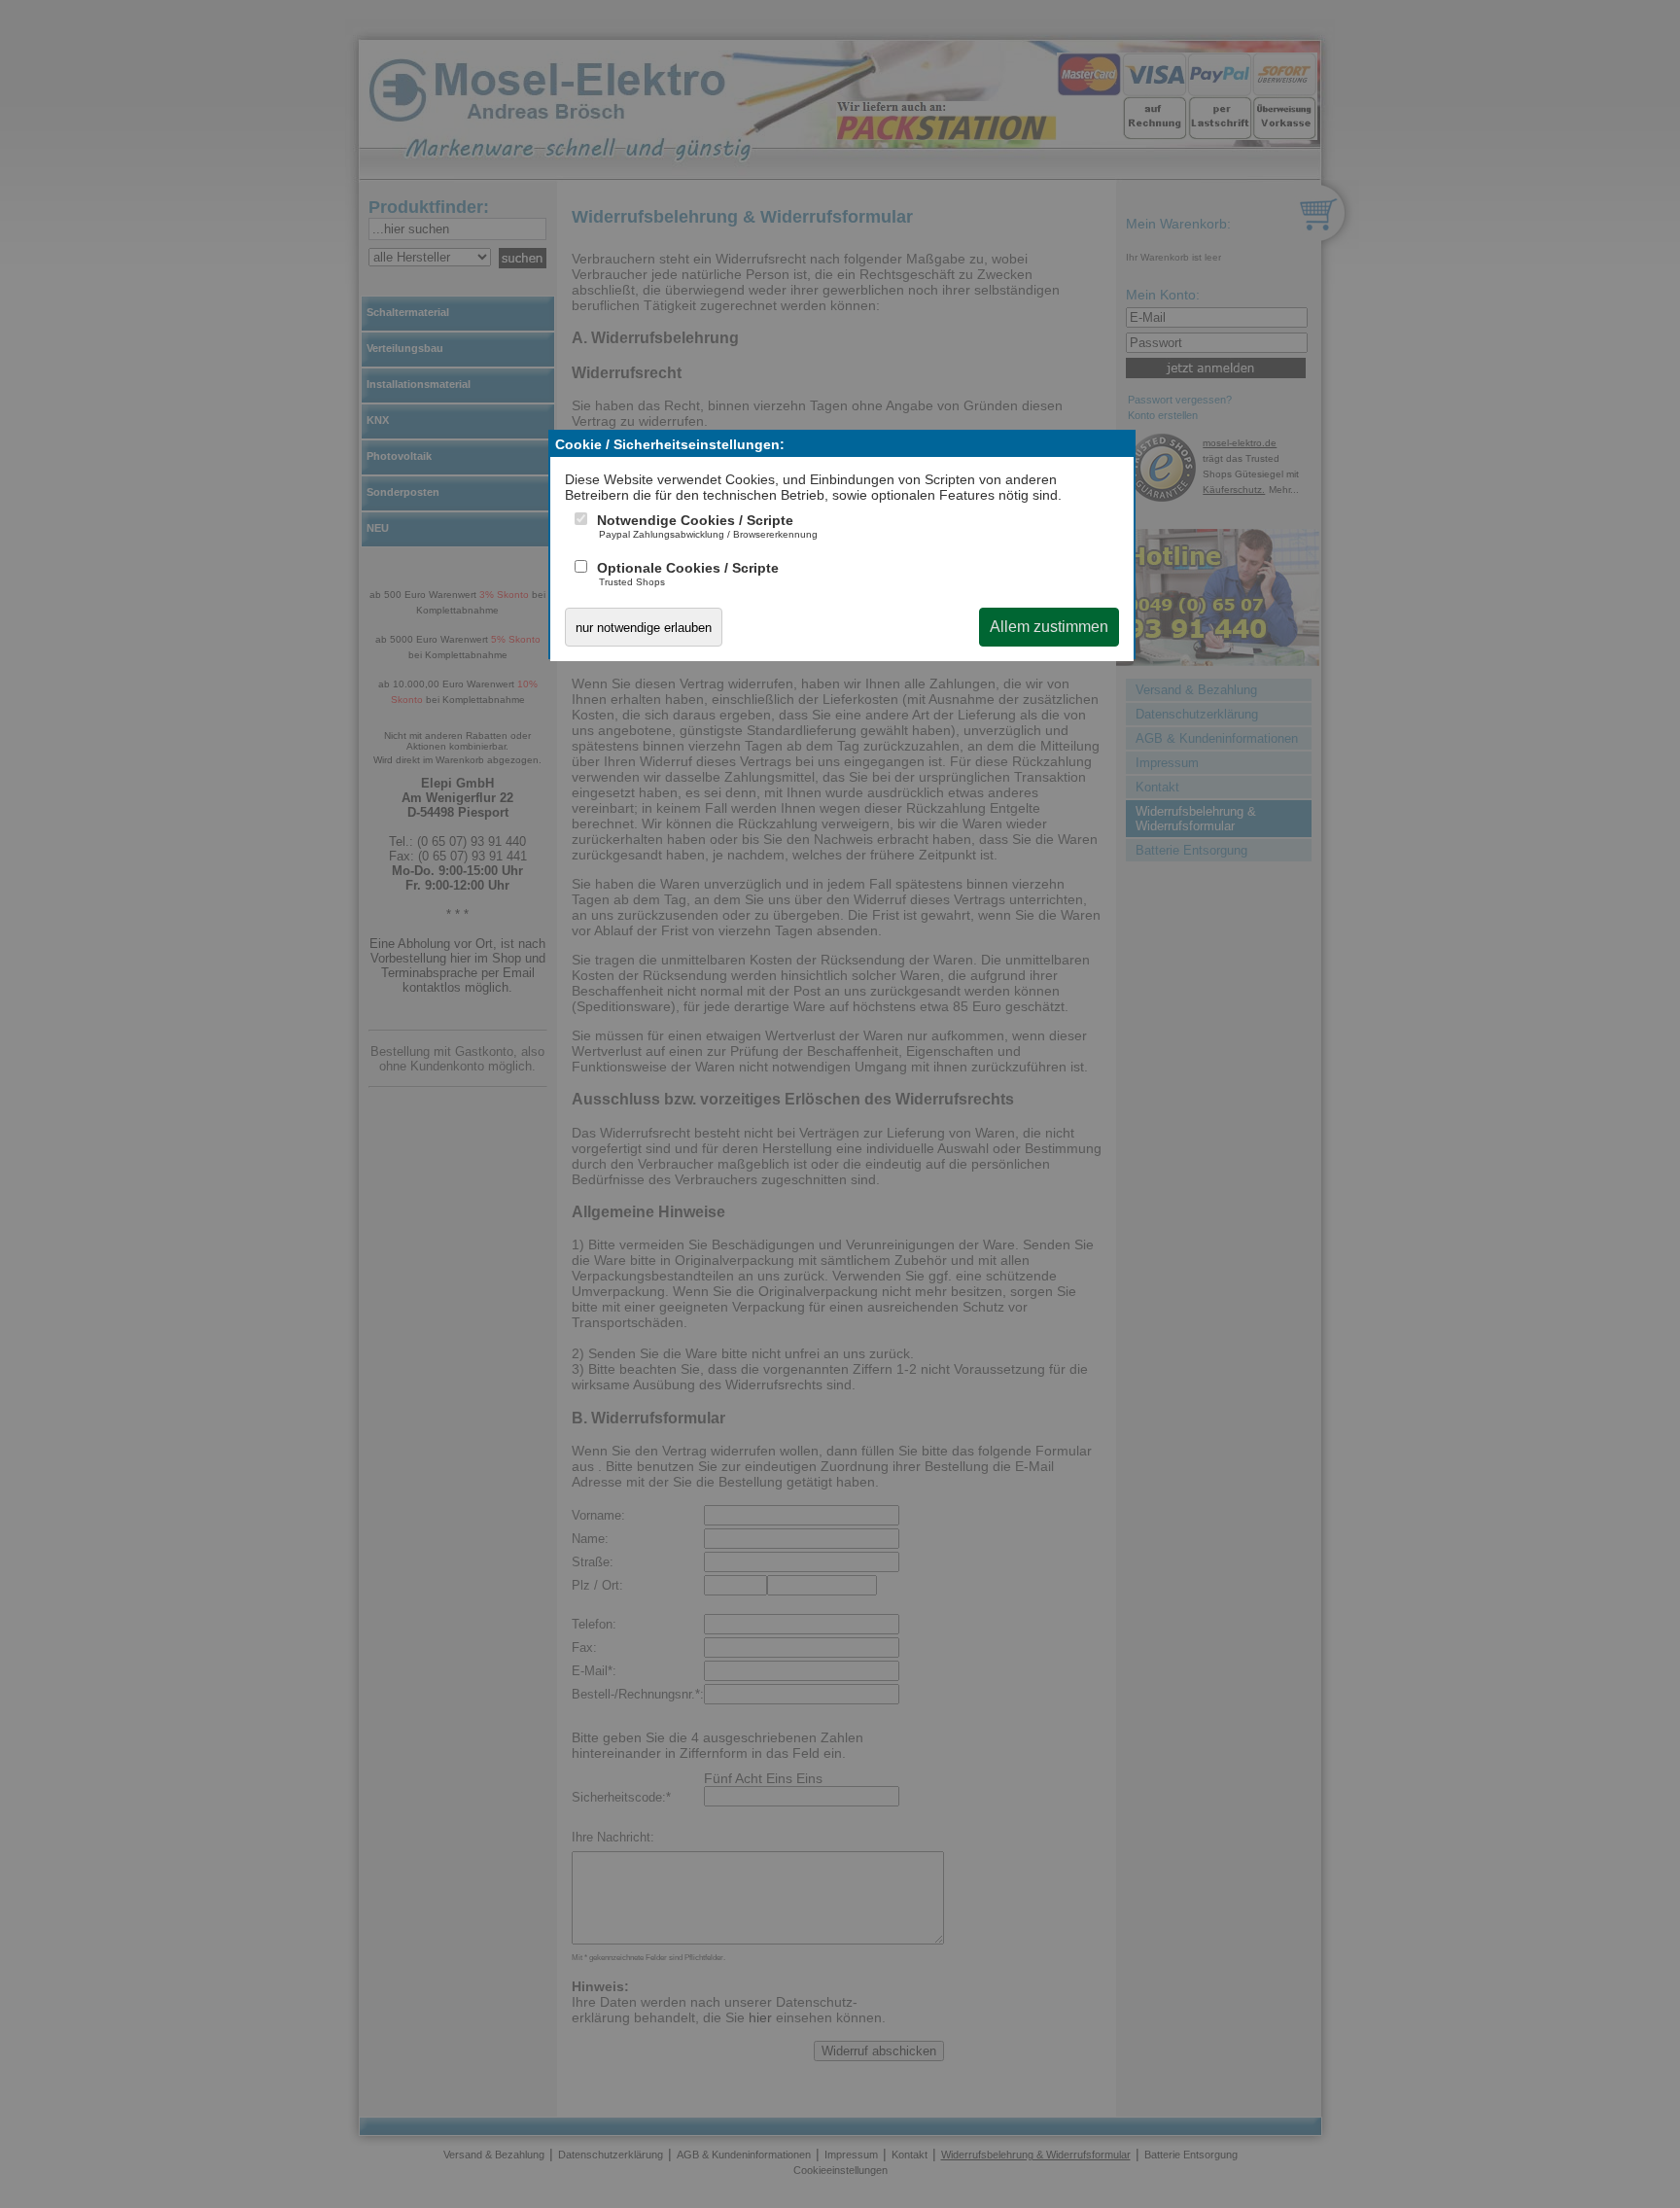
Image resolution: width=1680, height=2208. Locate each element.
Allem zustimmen (1049, 627)
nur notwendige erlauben (644, 628)
